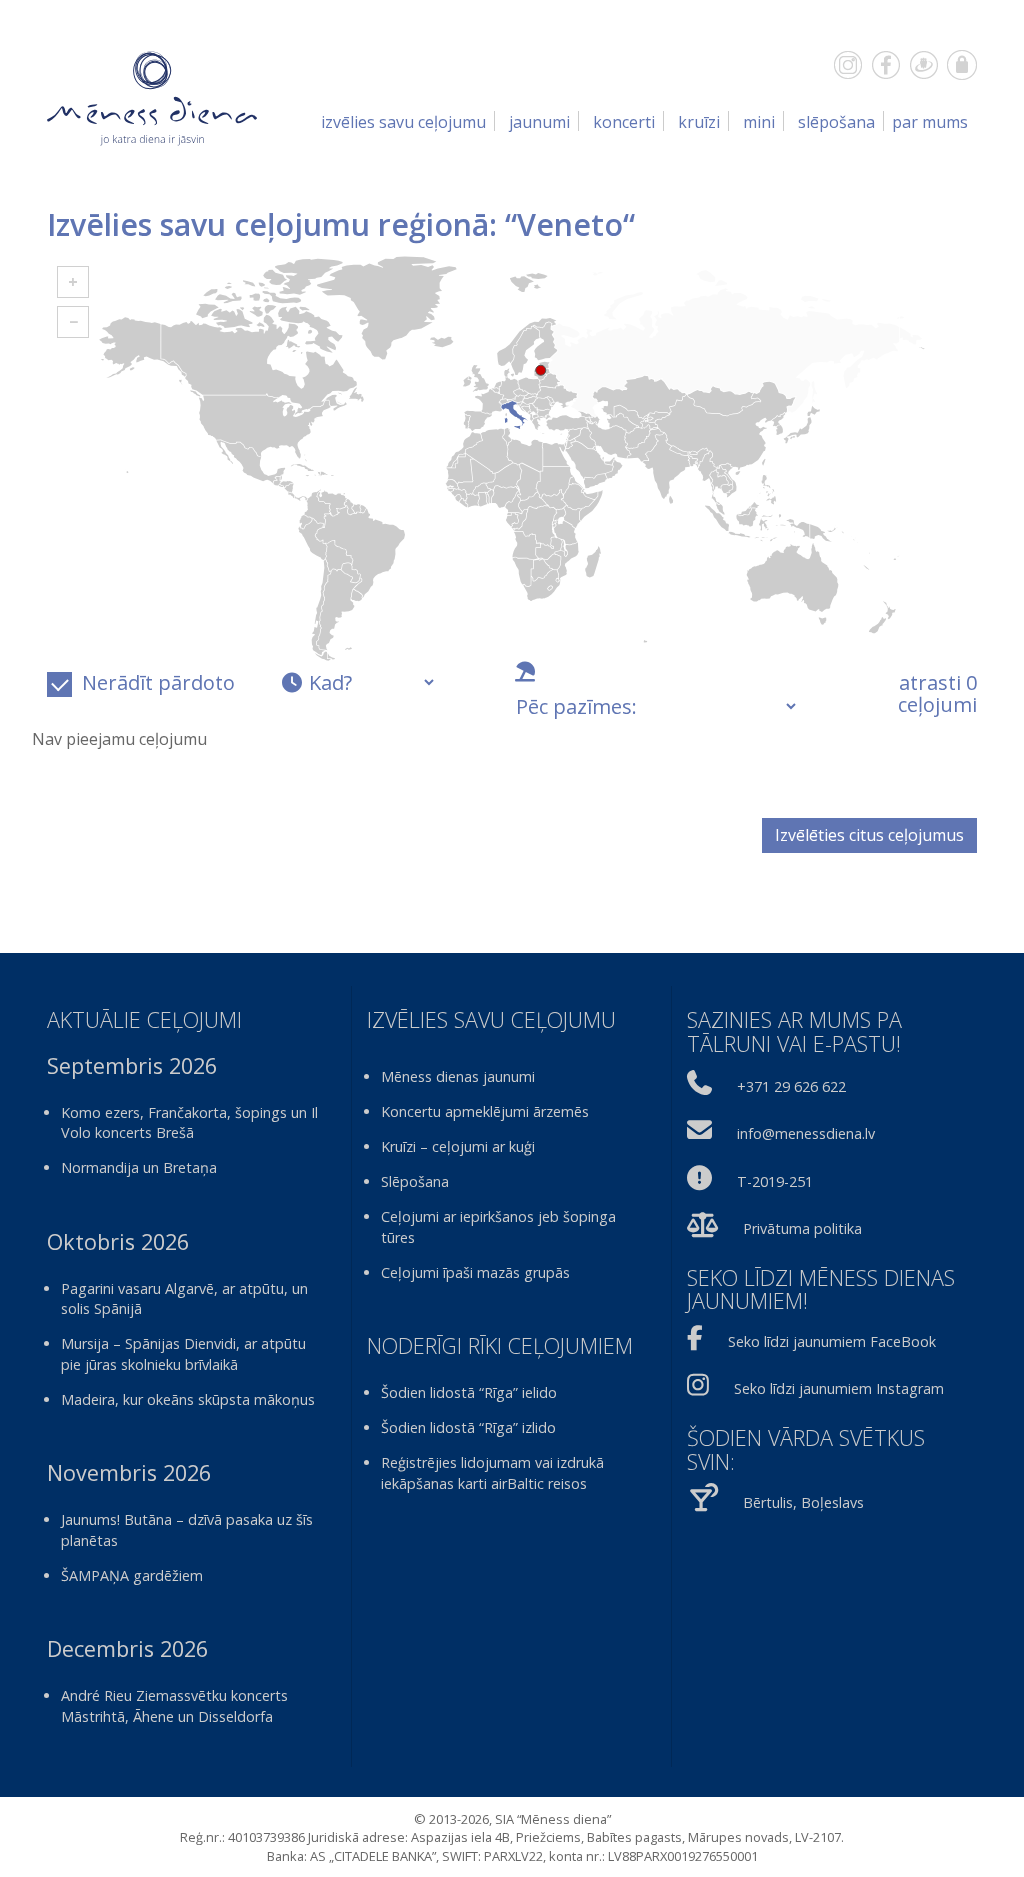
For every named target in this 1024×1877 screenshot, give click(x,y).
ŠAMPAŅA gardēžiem (132, 1575)
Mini (759, 122)
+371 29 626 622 (791, 1086)
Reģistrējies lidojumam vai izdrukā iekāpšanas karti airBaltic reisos (492, 1473)
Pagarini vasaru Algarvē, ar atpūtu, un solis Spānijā (184, 1299)
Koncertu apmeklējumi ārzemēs (485, 1111)
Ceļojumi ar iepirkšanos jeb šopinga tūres (498, 1227)
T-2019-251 (775, 1181)
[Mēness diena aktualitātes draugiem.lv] (924, 65)
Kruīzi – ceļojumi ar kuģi (458, 1146)
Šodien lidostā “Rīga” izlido (468, 1427)
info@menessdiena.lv (806, 1133)
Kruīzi (699, 122)
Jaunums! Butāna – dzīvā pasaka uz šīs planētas (187, 1530)
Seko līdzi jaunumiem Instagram (839, 1388)
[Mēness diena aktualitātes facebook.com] (886, 65)
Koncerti (624, 122)
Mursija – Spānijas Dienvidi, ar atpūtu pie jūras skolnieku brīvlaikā (183, 1354)
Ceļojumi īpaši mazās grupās (475, 1272)
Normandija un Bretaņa (139, 1167)
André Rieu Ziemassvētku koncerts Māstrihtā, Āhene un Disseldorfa (174, 1706)
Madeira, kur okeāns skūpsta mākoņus (188, 1399)
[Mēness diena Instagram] (848, 65)
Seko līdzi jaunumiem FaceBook (832, 1341)
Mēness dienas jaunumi (458, 1076)
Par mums (930, 122)
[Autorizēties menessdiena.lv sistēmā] (962, 65)
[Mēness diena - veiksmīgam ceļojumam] (152, 97)
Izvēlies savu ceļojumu (403, 122)
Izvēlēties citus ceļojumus (869, 835)
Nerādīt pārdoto (158, 683)
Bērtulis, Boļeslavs (803, 1502)
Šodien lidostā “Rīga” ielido (469, 1392)
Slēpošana (836, 122)
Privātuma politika (802, 1228)
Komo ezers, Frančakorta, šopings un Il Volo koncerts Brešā (189, 1123)
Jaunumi (539, 122)
